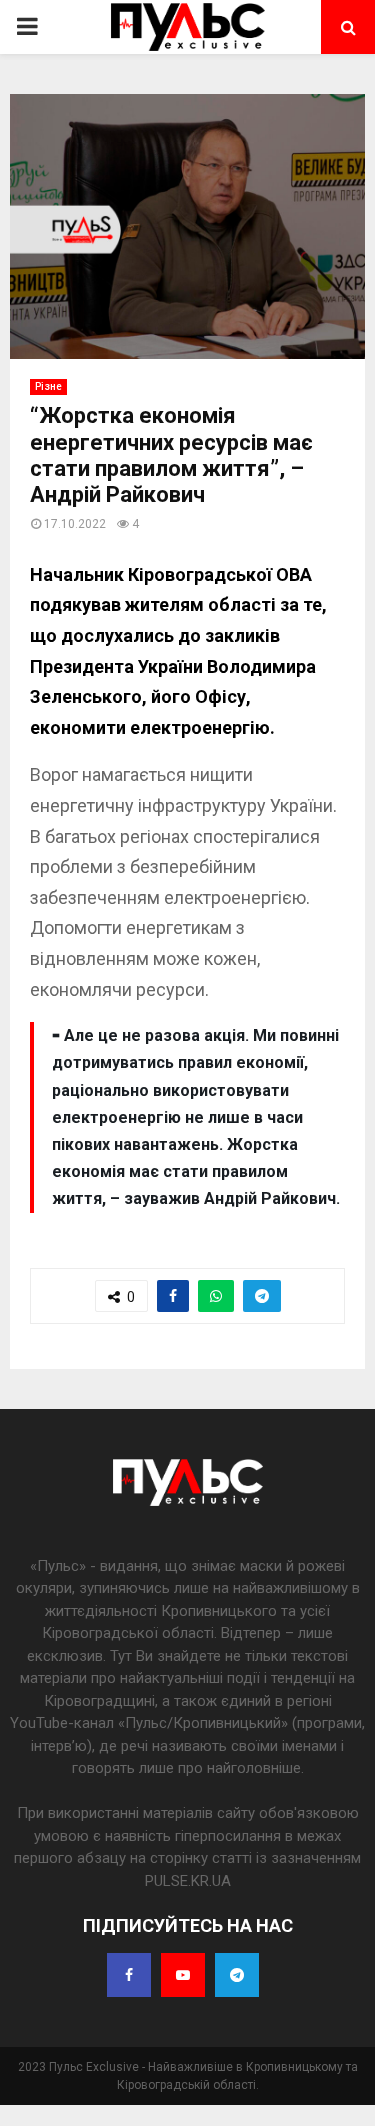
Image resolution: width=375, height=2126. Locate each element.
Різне (48, 386)
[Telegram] (237, 1975)
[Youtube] (183, 1975)
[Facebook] (129, 1975)
